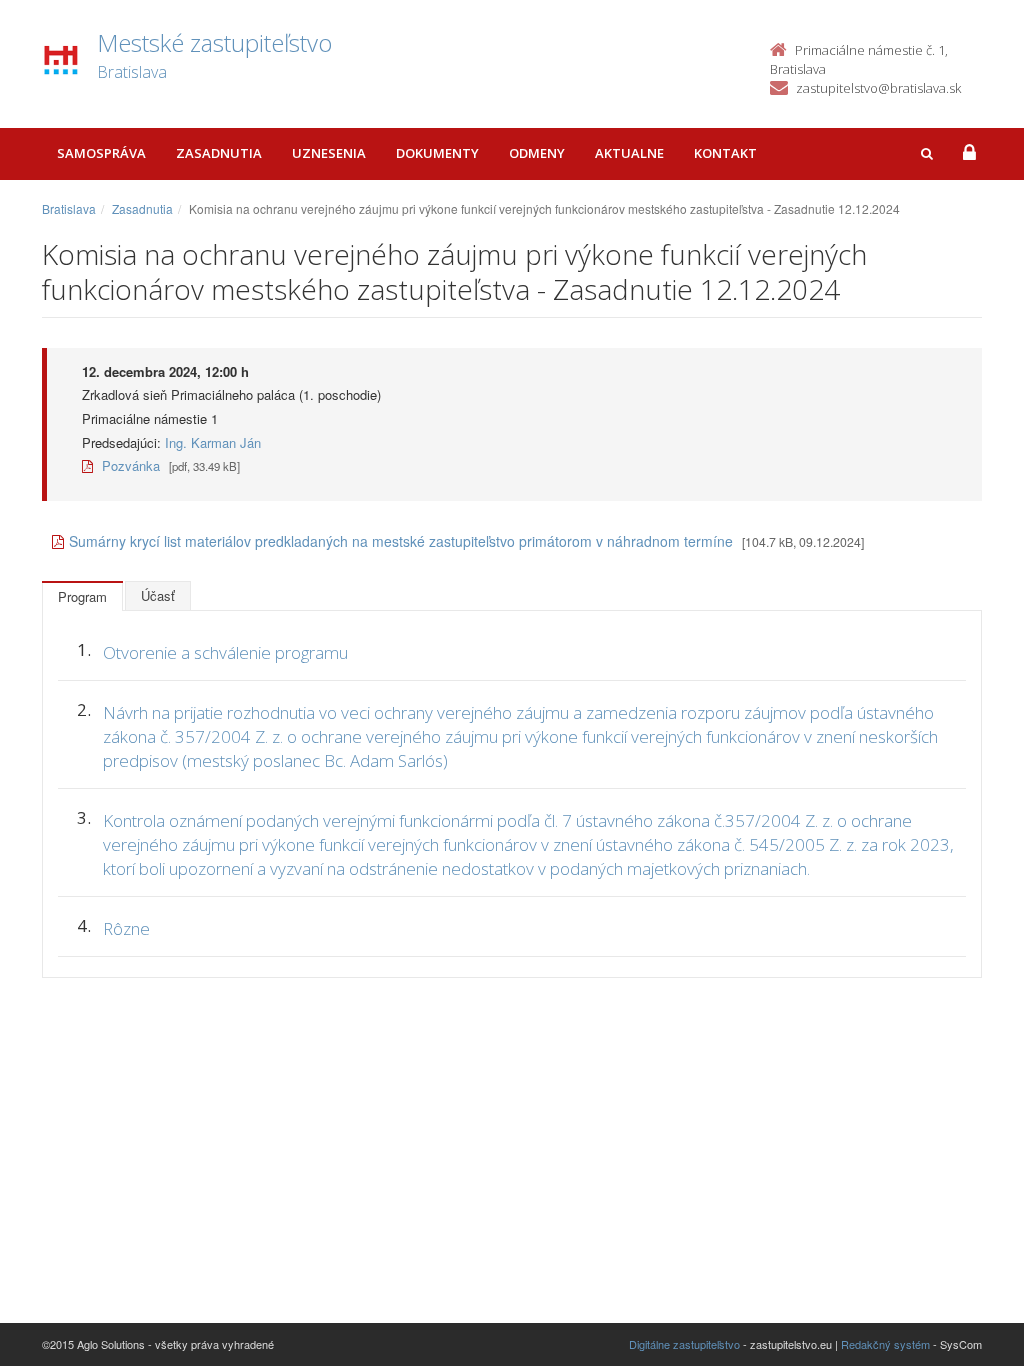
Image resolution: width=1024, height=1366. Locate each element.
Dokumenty (437, 153)
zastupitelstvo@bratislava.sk (878, 88)
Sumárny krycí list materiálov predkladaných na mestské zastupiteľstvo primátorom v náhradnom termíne (401, 541)
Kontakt (725, 153)
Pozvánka (129, 465)
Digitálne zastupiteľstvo (684, 1344)
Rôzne (126, 928)
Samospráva (101, 153)
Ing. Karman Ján (213, 442)
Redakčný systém (885, 1344)
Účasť (158, 595)
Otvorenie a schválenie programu (225, 652)
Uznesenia (329, 153)
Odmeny (537, 153)
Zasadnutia (219, 153)
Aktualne (629, 153)
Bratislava (69, 208)
